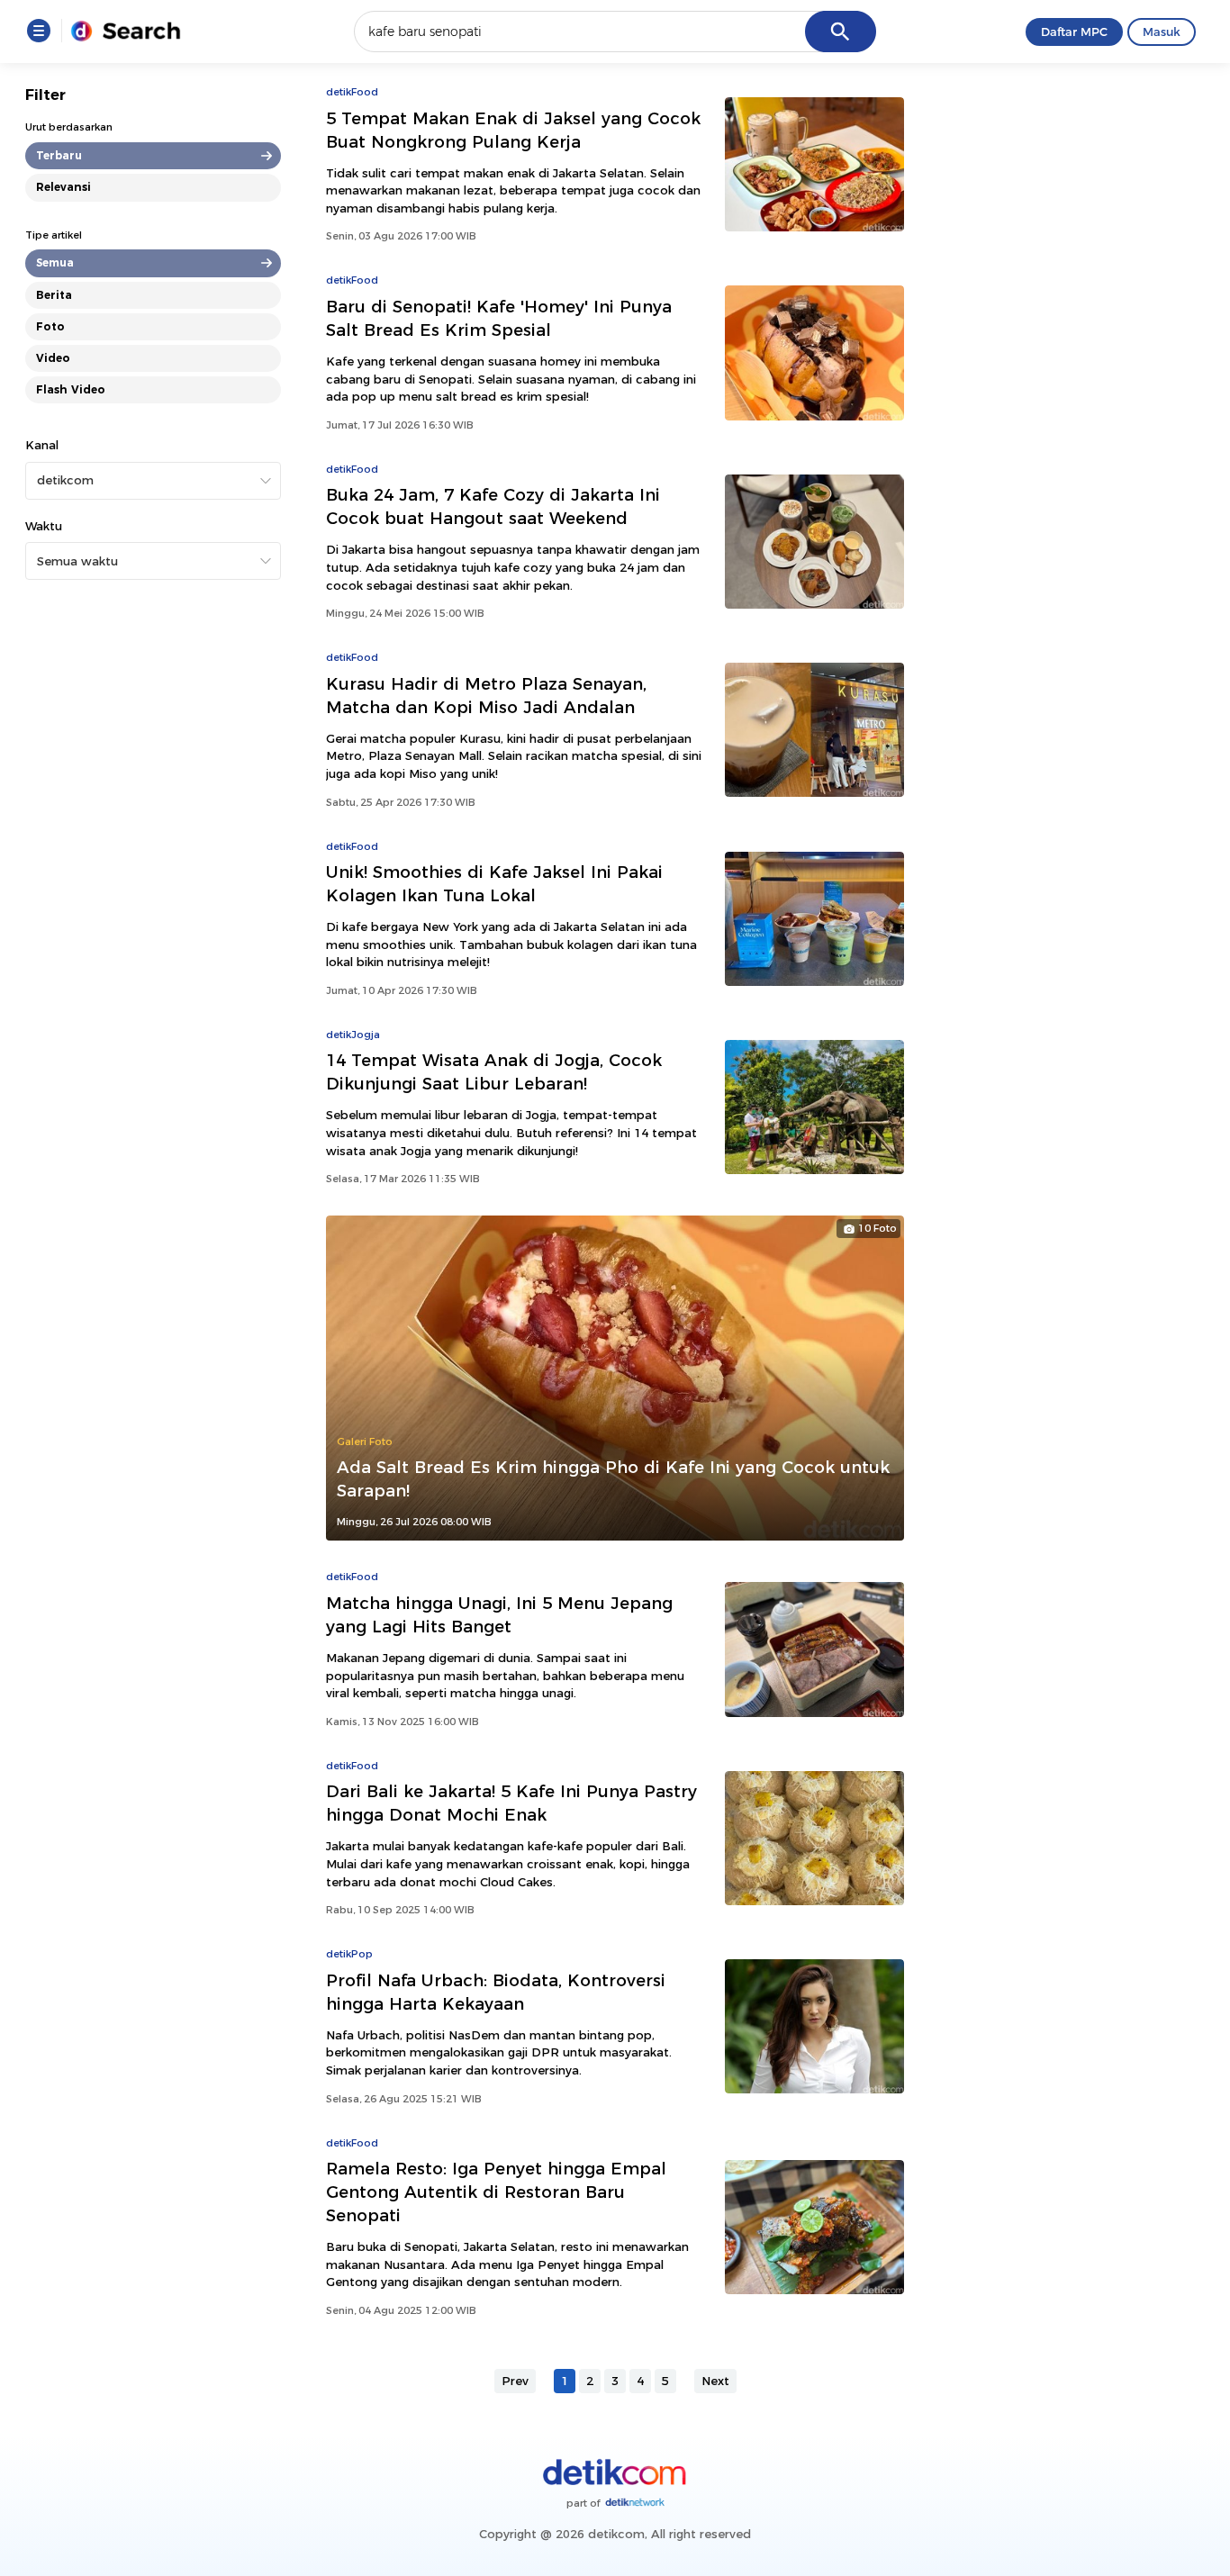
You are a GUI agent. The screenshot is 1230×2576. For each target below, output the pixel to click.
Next (715, 2381)
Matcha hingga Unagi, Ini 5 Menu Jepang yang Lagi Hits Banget (499, 1615)
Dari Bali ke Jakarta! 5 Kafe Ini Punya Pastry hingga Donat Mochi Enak (511, 1803)
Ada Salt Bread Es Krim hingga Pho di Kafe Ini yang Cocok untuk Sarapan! (613, 1479)
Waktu (44, 526)
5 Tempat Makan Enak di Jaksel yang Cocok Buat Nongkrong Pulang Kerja (513, 130)
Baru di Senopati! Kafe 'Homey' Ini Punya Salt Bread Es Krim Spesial (499, 318)
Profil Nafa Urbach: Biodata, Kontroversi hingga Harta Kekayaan (496, 1992)
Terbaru (59, 155)
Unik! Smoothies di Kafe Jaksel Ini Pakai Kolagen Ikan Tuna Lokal (494, 884)
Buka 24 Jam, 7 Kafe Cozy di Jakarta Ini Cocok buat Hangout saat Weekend (493, 506)
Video (53, 358)
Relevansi (63, 187)
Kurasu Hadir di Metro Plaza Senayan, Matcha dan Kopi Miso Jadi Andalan (486, 696)
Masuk (1162, 32)
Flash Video (71, 389)
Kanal (42, 445)
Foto (50, 326)
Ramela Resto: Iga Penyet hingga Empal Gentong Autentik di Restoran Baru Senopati (496, 2192)
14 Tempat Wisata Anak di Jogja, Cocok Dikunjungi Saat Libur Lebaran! (494, 1072)
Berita (54, 295)
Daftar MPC (1074, 32)
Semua (55, 262)
